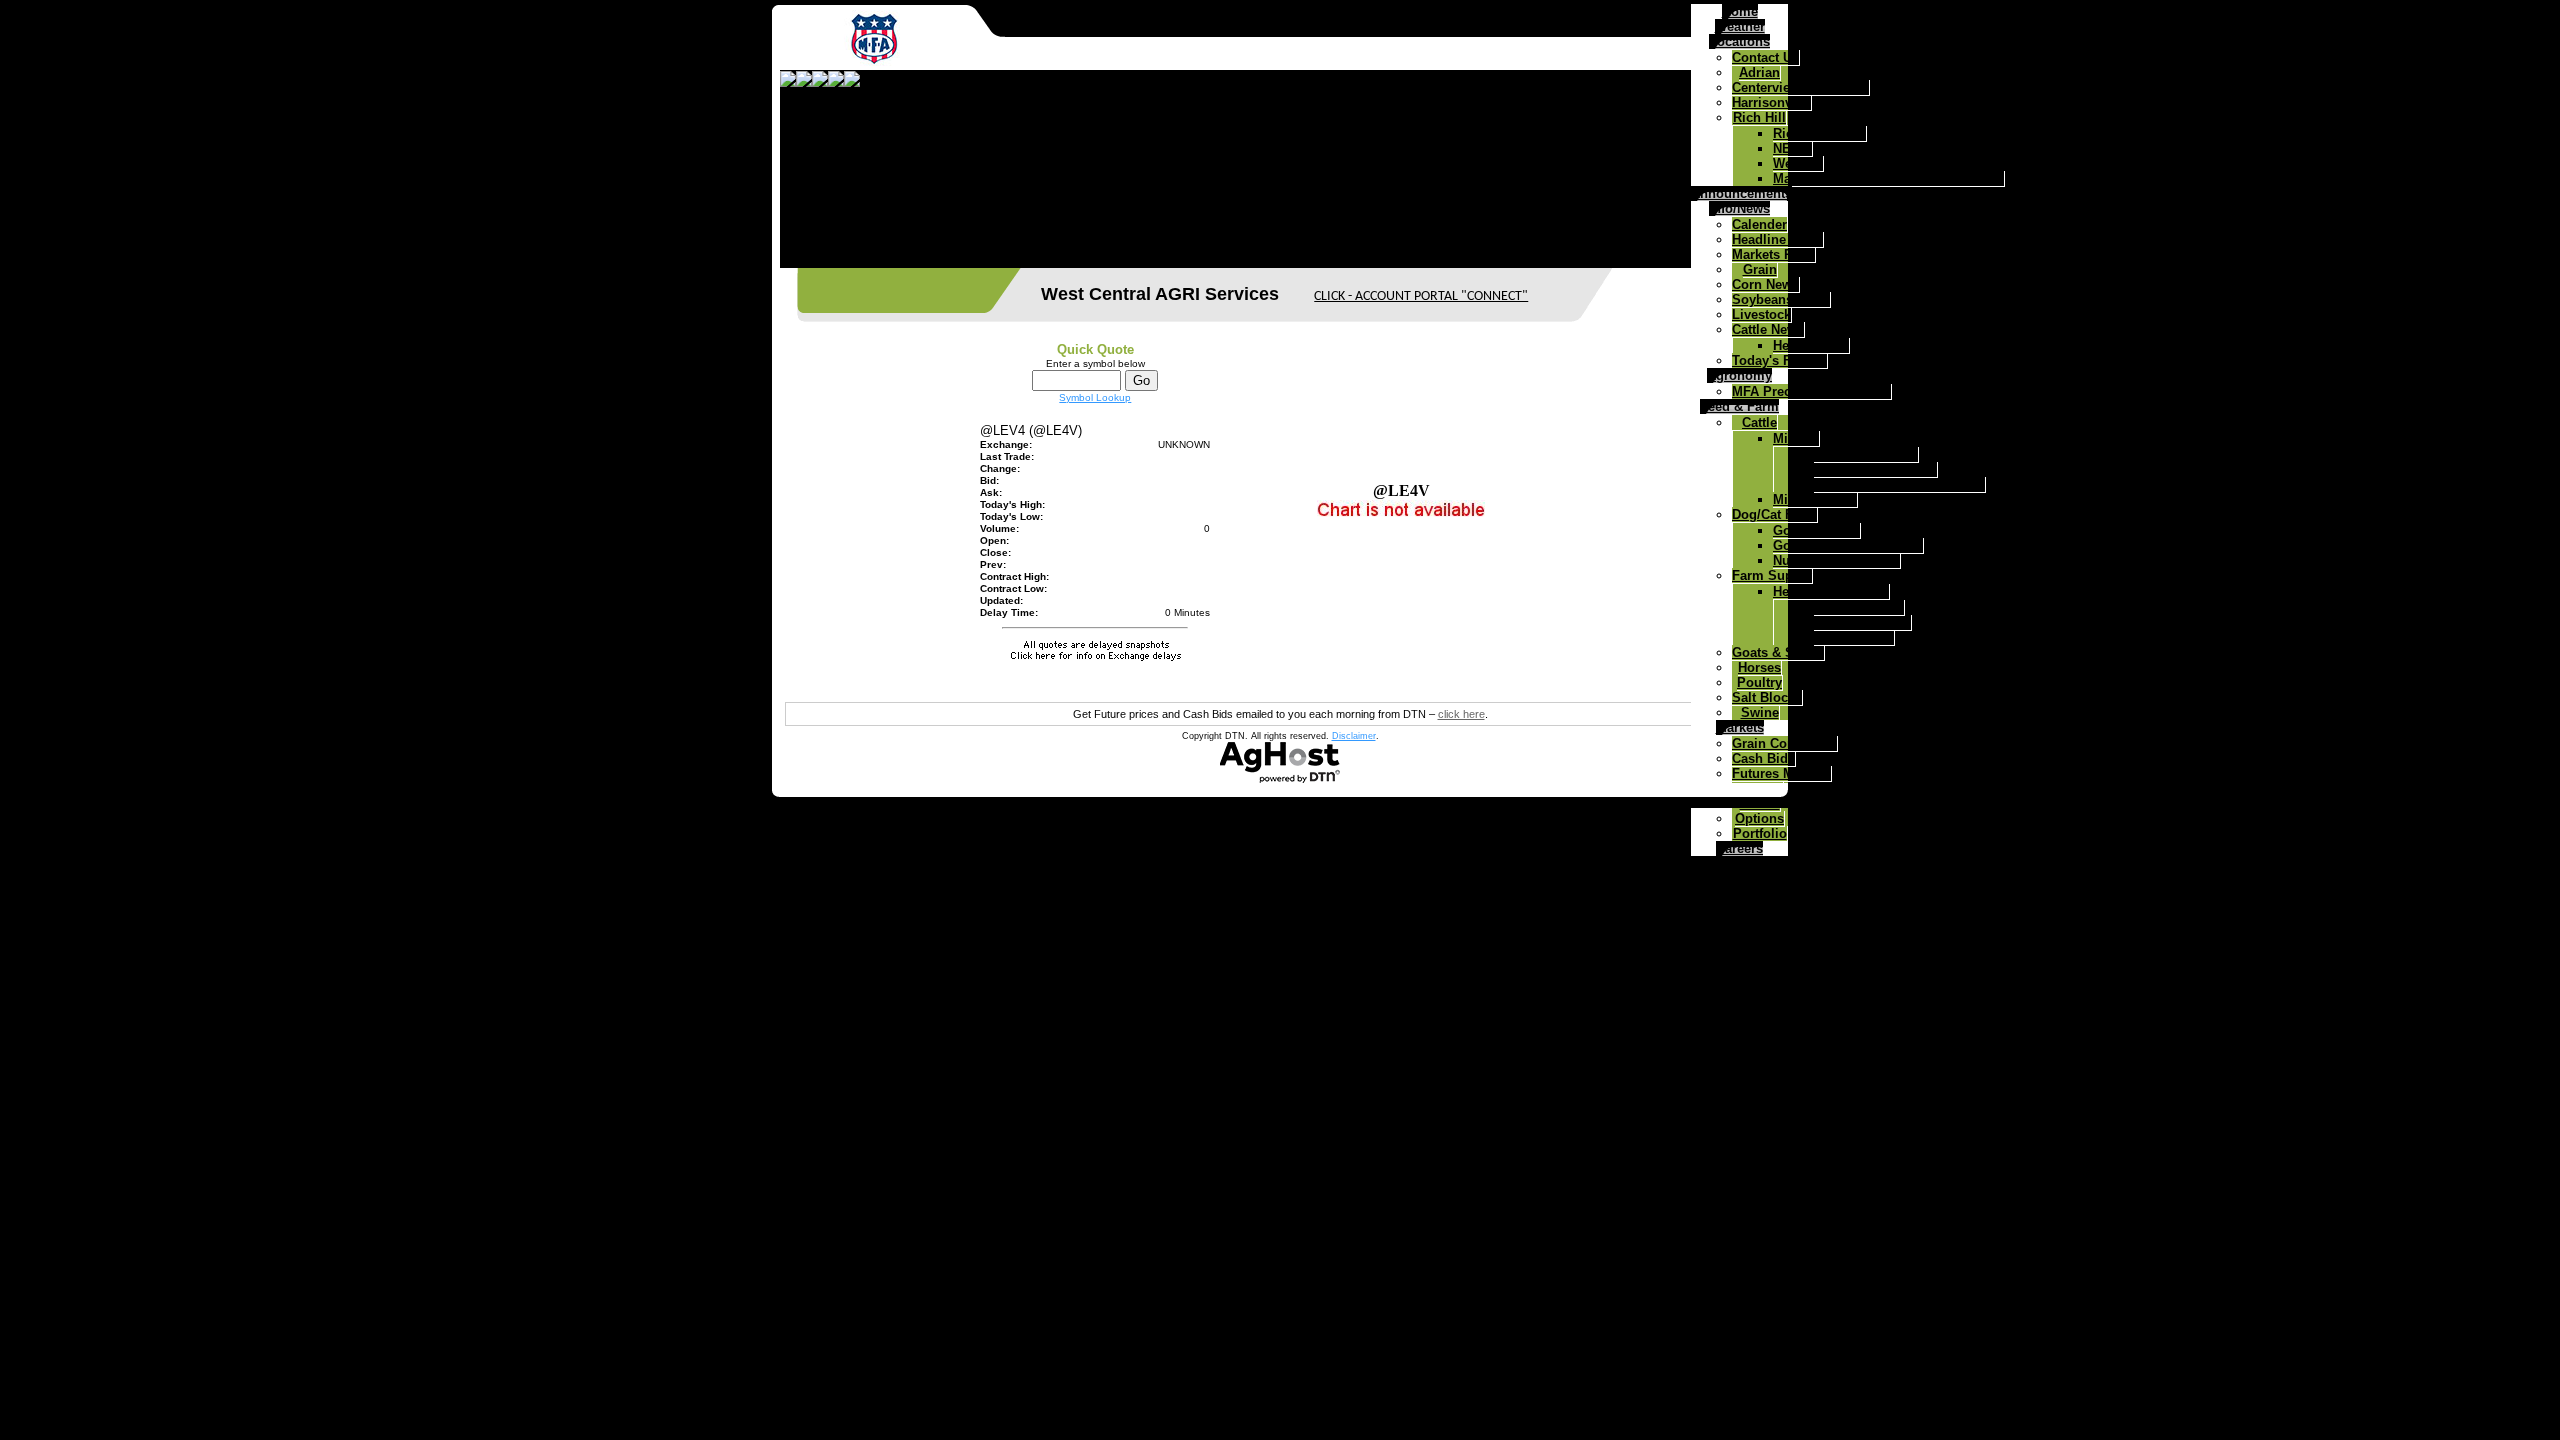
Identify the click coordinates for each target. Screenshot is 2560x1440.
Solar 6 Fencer (1859, 607)
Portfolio (1760, 833)
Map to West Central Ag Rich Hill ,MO (1888, 178)
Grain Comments (1784, 743)
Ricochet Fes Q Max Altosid (1899, 484)
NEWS (1792, 148)
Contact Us (1765, 57)
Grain (1760, 269)
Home (1740, 11)
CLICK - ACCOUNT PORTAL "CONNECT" (1421, 296)
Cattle (1759, 422)
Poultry (1759, 682)
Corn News (1765, 284)
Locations (1739, 41)
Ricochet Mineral (1866, 454)
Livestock (1761, 314)
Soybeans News (1781, 299)
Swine (1760, 712)
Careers (1739, 848)
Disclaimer (1354, 736)
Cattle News (1768, 329)
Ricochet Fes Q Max (1875, 469)
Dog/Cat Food (1774, 514)
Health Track (1811, 345)
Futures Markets (1781, 773)
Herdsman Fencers (1831, 591)
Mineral (1796, 438)
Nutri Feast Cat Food (1836, 560)
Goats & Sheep (1778, 652)
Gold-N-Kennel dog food (1848, 545)
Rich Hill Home (1819, 133)
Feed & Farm (1739, 406)
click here (1461, 714)
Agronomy (1739, 375)
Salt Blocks (1767, 697)
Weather (1740, 26)
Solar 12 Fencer (1862, 622)
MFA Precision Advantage (1811, 391)
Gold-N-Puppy (1816, 530)
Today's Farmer (1779, 360)
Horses (1759, 667)
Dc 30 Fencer (1854, 637)
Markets (1740, 727)
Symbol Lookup (1095, 397)
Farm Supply (1772, 575)
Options (1759, 818)
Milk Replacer (1815, 499)
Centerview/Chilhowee (1800, 87)
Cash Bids (1763, 758)
